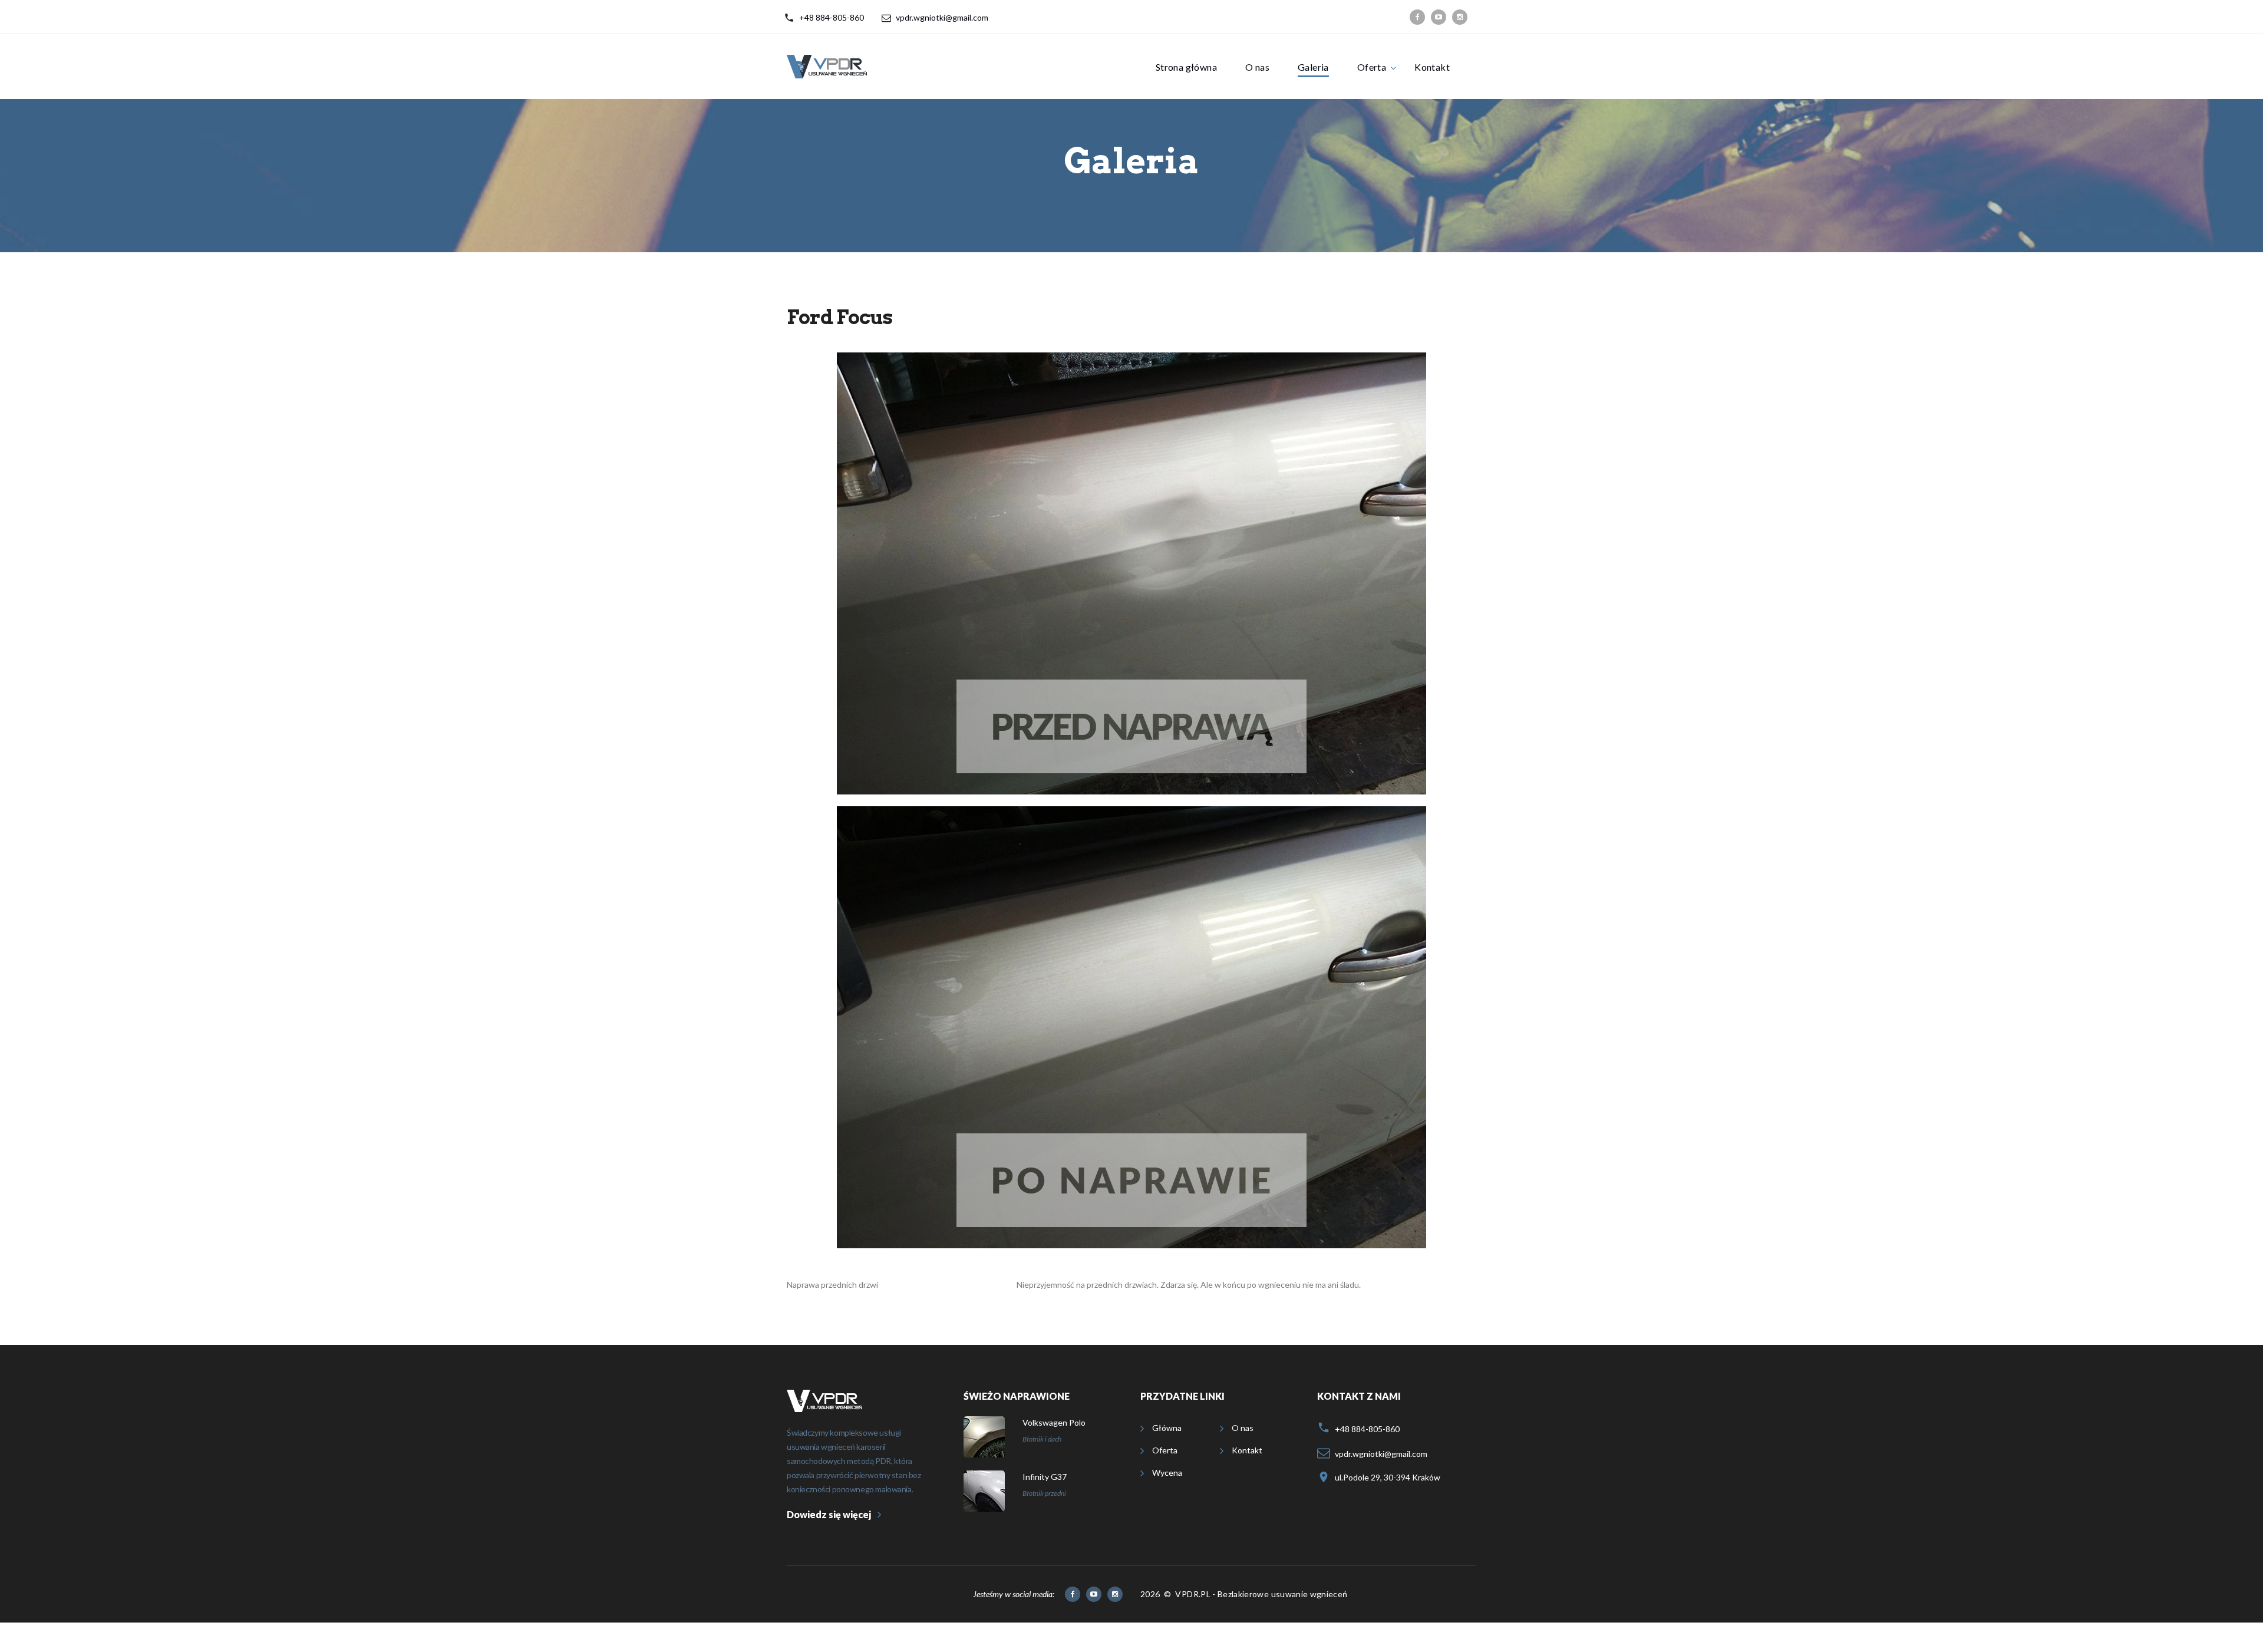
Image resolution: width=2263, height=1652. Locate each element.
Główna (1167, 1428)
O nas (1257, 67)
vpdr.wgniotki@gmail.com (942, 17)
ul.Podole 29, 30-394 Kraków (1388, 1477)
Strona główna (1186, 67)
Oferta (1372, 67)
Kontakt (1432, 67)
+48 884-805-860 (832, 17)
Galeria (1313, 67)
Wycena (1167, 1473)
